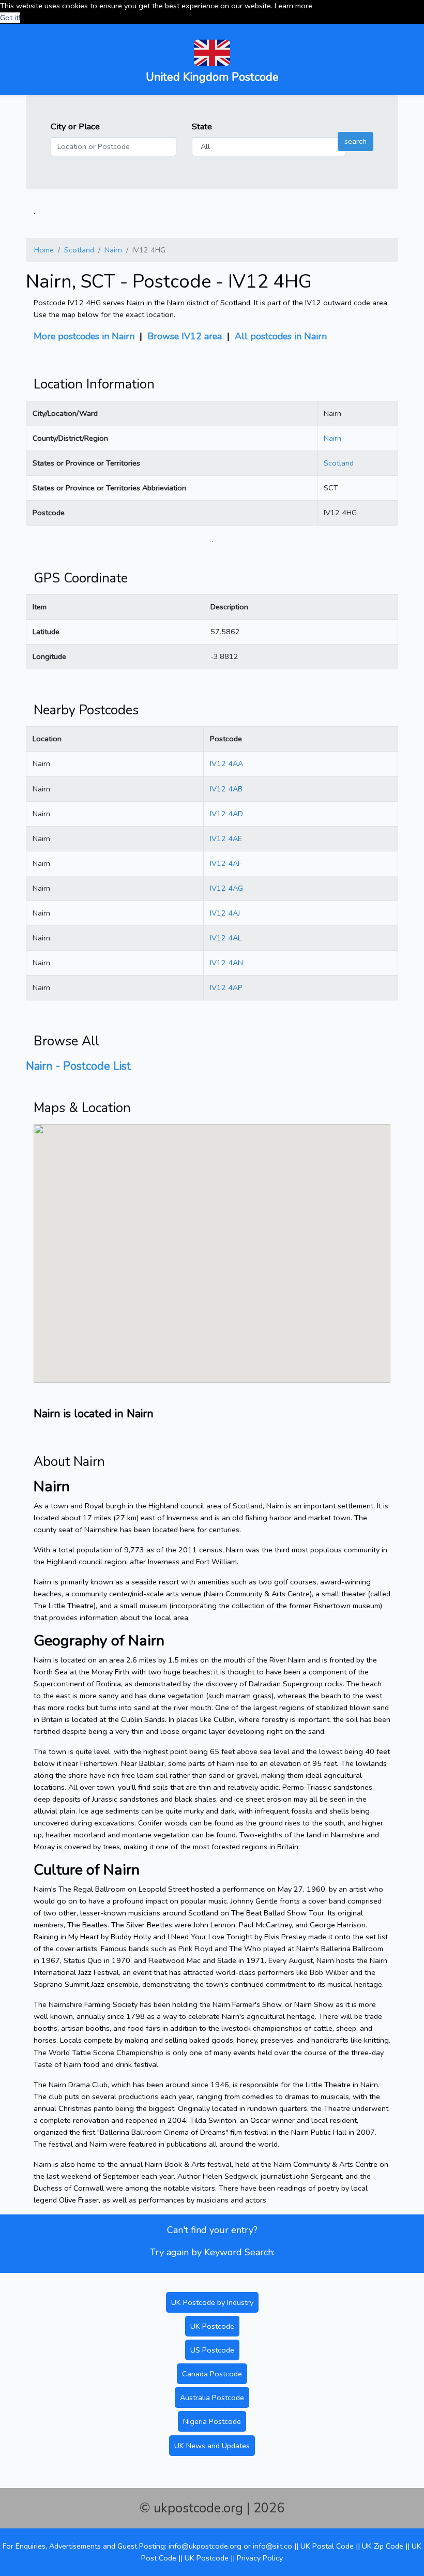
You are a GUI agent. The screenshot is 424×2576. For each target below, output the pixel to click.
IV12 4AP (226, 987)
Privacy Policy (260, 2558)
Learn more (293, 6)
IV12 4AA (226, 763)
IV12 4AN (226, 963)
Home (44, 250)
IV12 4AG (226, 888)
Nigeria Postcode (212, 2421)
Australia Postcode (212, 2398)
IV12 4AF (226, 863)
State (202, 126)
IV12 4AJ (225, 913)
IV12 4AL (226, 938)
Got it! (10, 18)
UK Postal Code (327, 2546)
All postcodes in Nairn (281, 336)
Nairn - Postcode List (78, 1066)
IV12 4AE (226, 838)
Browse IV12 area (185, 336)
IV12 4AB (226, 789)
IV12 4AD (226, 814)
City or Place (75, 126)
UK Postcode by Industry (212, 2302)
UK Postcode (212, 2326)
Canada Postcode (212, 2374)
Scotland (79, 250)
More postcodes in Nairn (84, 336)
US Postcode (212, 2350)
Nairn (113, 250)
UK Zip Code (383, 2546)
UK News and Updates (212, 2446)
